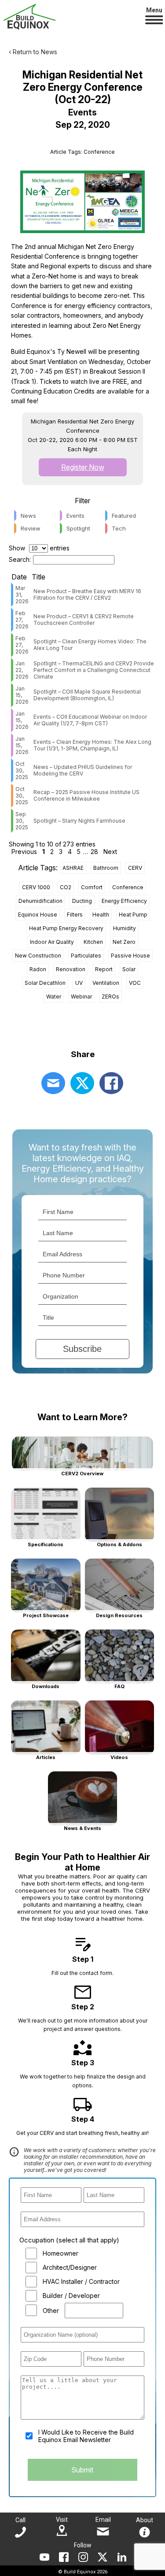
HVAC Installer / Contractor (81, 2281)
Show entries (39, 548)
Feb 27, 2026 (22, 620)
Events (75, 516)
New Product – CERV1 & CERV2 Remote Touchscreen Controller (84, 620)
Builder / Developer (71, 2296)
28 (94, 852)
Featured (124, 516)
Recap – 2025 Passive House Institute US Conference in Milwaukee (86, 795)
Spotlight (78, 528)
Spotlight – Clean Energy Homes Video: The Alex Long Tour (90, 645)
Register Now (83, 467)
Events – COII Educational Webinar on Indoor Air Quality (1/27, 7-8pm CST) (90, 720)
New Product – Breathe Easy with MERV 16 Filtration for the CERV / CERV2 (87, 594)
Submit (82, 2470)
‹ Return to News (33, 52)
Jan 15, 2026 (22, 695)
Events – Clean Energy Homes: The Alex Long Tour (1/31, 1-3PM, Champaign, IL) (92, 745)
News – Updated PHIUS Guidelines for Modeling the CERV (83, 770)
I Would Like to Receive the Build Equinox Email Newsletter (86, 2436)
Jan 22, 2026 (22, 670)
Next (110, 852)
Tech (119, 528)
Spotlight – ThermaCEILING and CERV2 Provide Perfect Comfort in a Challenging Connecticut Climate (94, 670)
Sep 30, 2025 (22, 821)
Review (31, 528)
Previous (24, 852)
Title (38, 577)
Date (19, 577)
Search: (20, 559)
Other (51, 2311)
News (28, 516)
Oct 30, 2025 (22, 770)
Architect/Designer (70, 2267)
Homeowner (60, 2253)
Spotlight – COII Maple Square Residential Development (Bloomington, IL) (87, 695)
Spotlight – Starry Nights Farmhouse (79, 821)
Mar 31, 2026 (22, 595)
